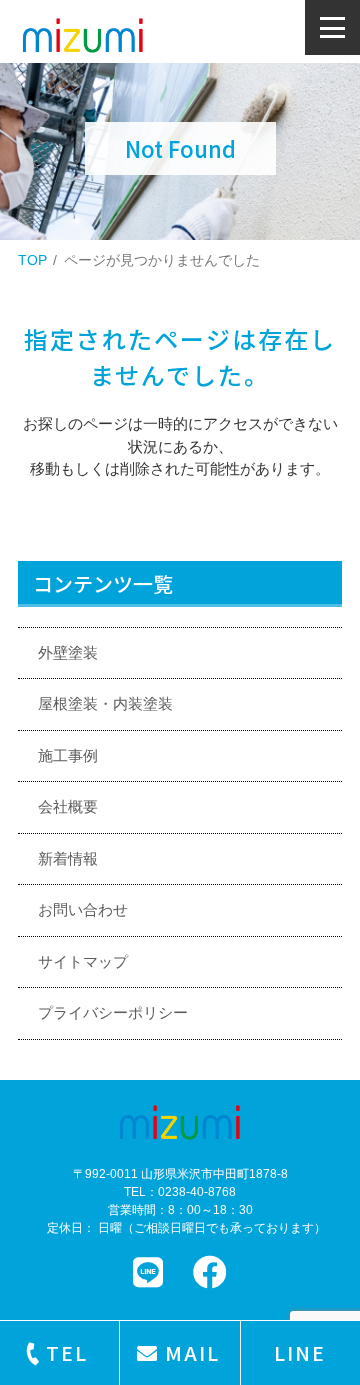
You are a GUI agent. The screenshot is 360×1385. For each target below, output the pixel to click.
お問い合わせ (83, 909)
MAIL (192, 1352)
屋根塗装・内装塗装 (105, 703)
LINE (300, 1352)
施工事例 (68, 755)
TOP (32, 260)
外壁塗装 (68, 652)
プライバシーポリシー (113, 1012)
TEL (67, 1352)
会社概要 (68, 806)
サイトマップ (83, 961)
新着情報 (68, 858)
